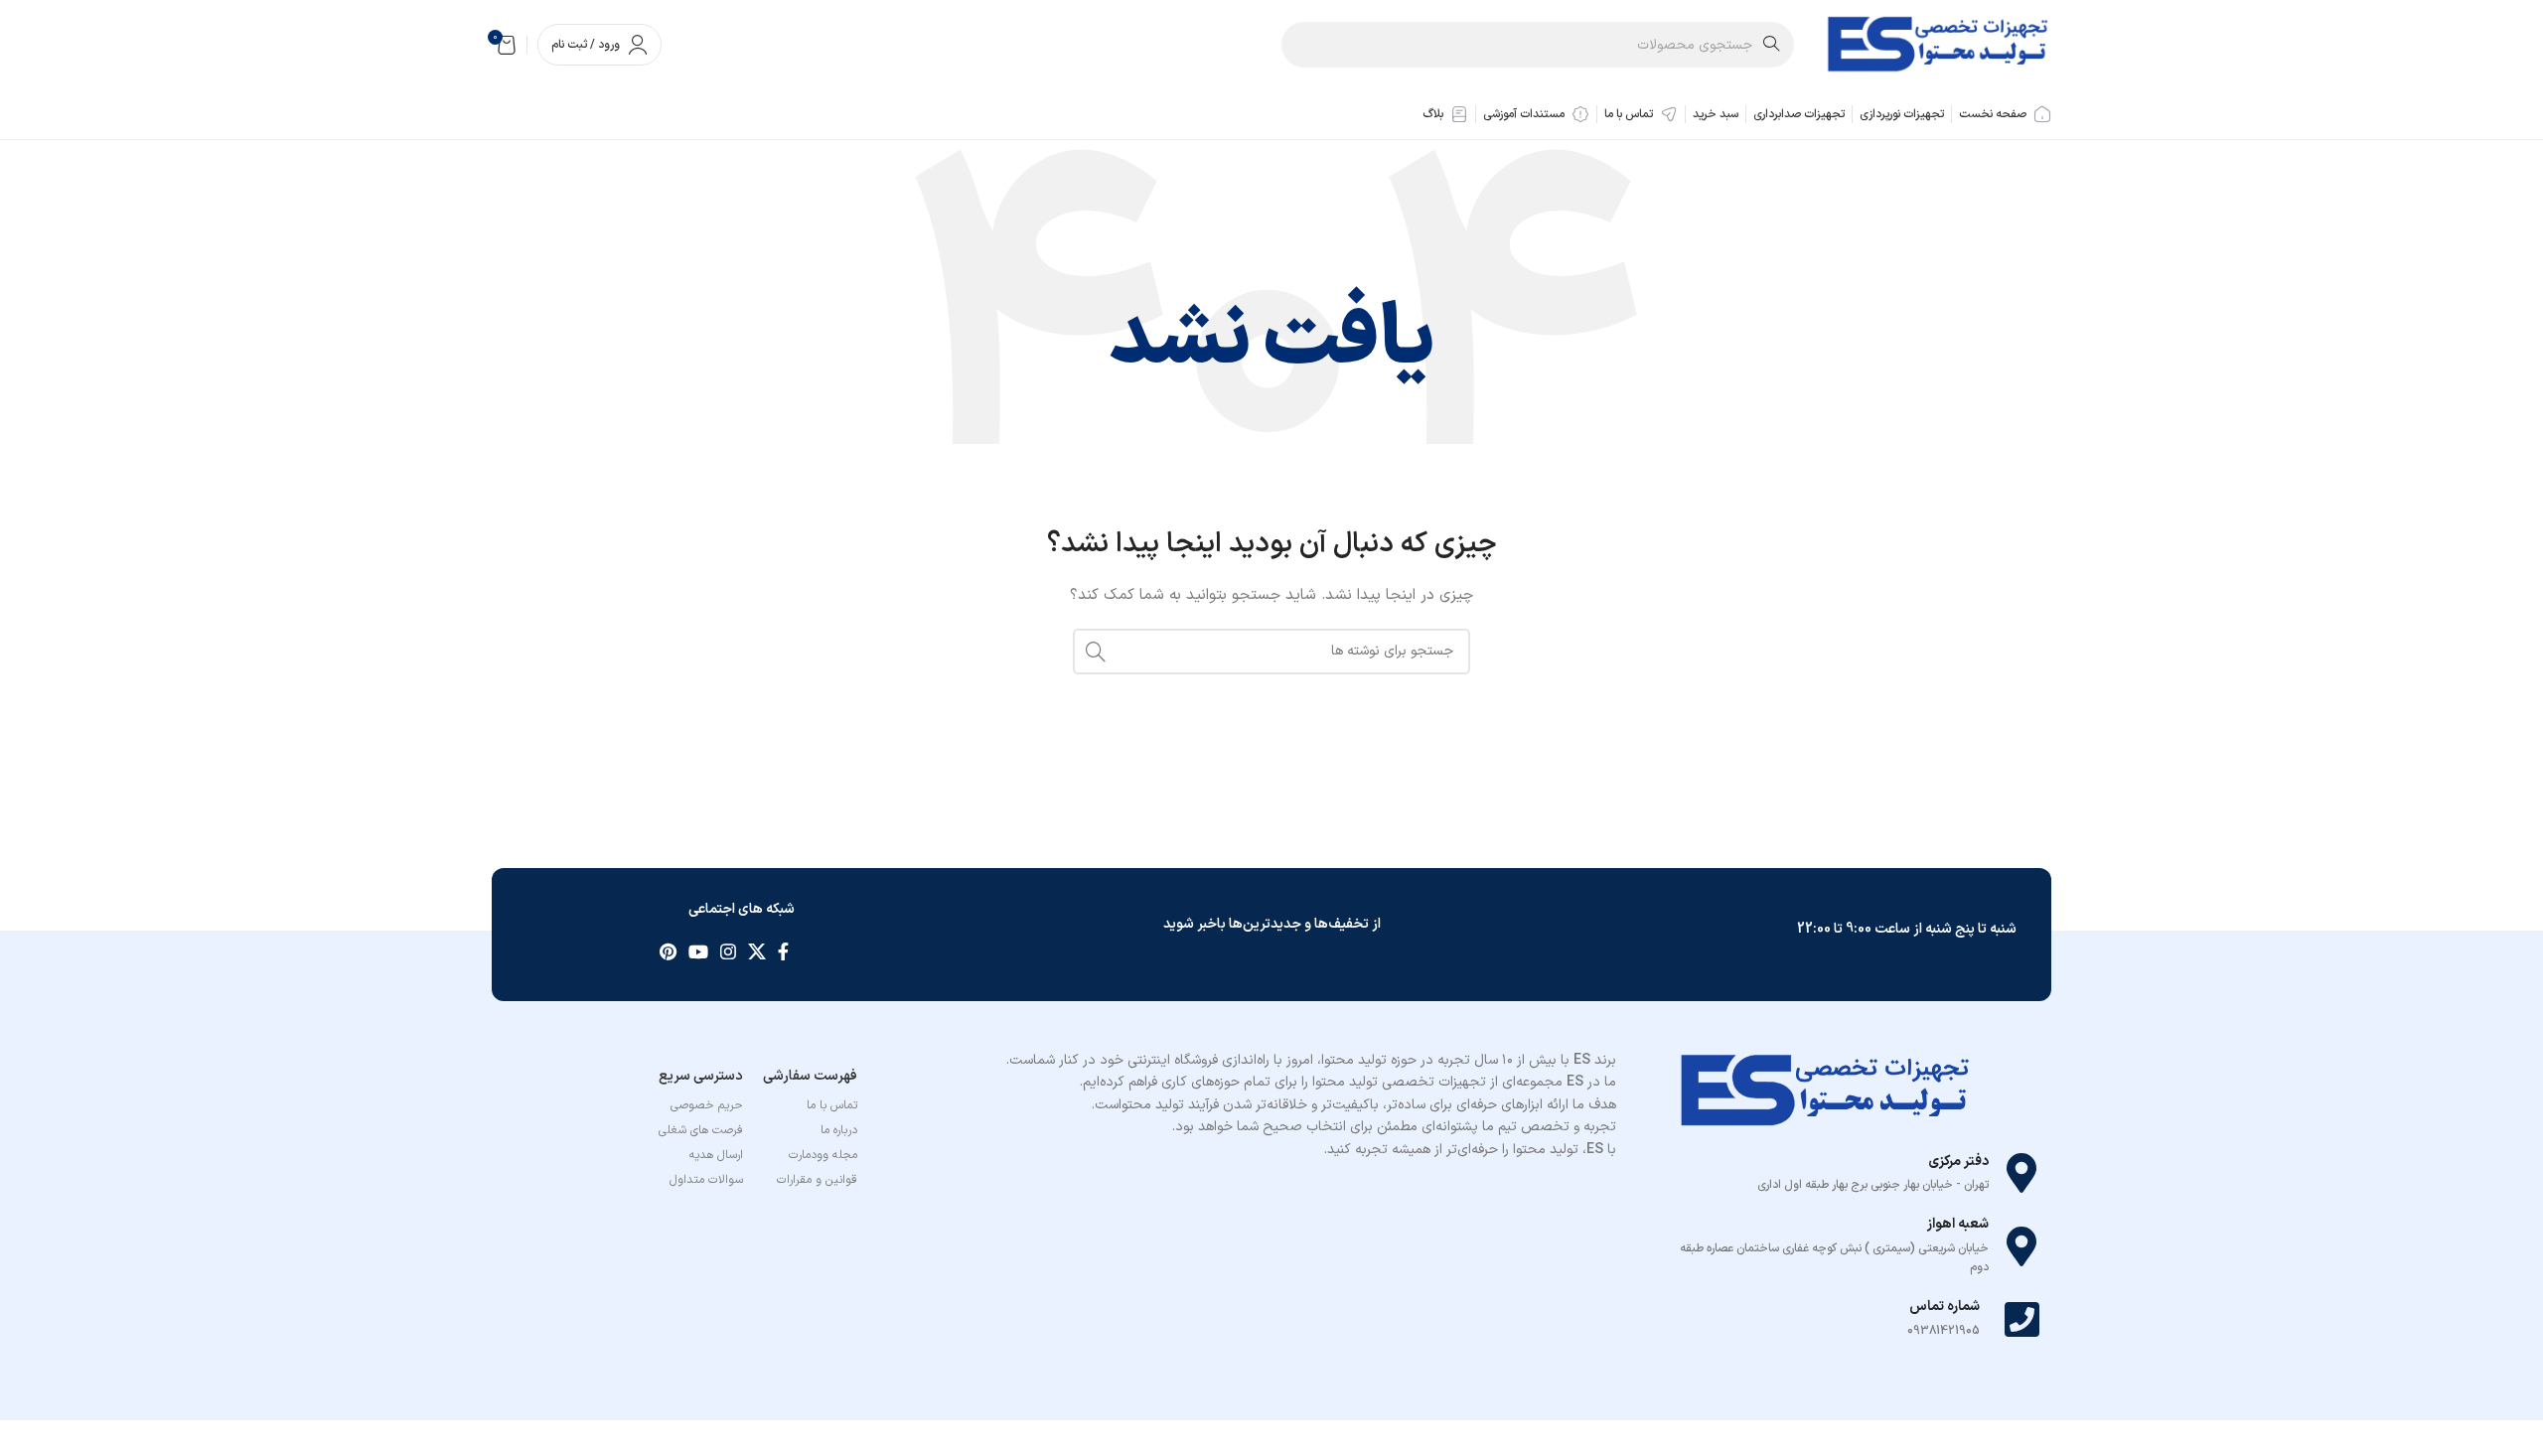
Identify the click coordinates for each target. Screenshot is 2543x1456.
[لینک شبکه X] (757, 951)
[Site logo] (1938, 44)
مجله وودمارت (823, 1155)
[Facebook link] (783, 951)
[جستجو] (1096, 652)
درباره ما (839, 1130)
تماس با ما (832, 1105)
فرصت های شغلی (701, 1130)
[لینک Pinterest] (668, 951)
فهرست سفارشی (810, 1076)
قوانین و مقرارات (817, 1180)
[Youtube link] (698, 951)
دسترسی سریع (701, 1076)
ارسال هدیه (716, 1155)
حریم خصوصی (707, 1105)
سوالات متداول (706, 1180)
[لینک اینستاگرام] (728, 951)
